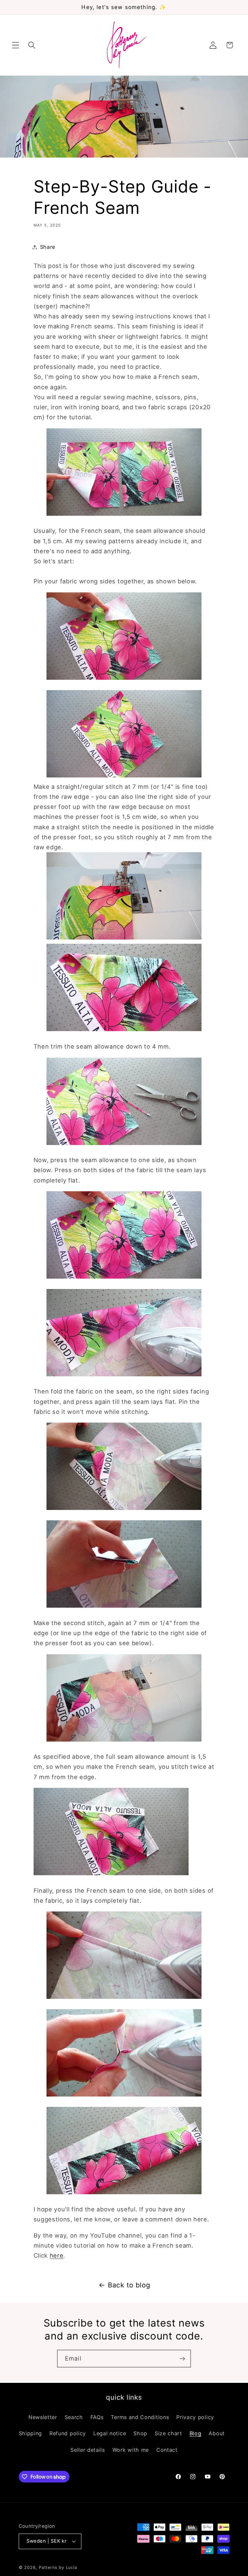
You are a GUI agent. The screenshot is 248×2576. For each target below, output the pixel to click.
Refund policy (68, 2433)
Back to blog (129, 2285)
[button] (16, 45)
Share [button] (48, 247)
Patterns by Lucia (58, 2567)
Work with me (131, 2450)
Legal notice (110, 2433)
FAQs (97, 2417)
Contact (167, 2450)
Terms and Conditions (140, 2417)
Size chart (168, 2433)
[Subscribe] (182, 2359)
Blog (196, 2433)
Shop (140, 2433)
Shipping (31, 2433)
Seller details (88, 2450)
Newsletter (43, 2417)
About (217, 2433)
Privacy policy (195, 2417)
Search (74, 2417)
